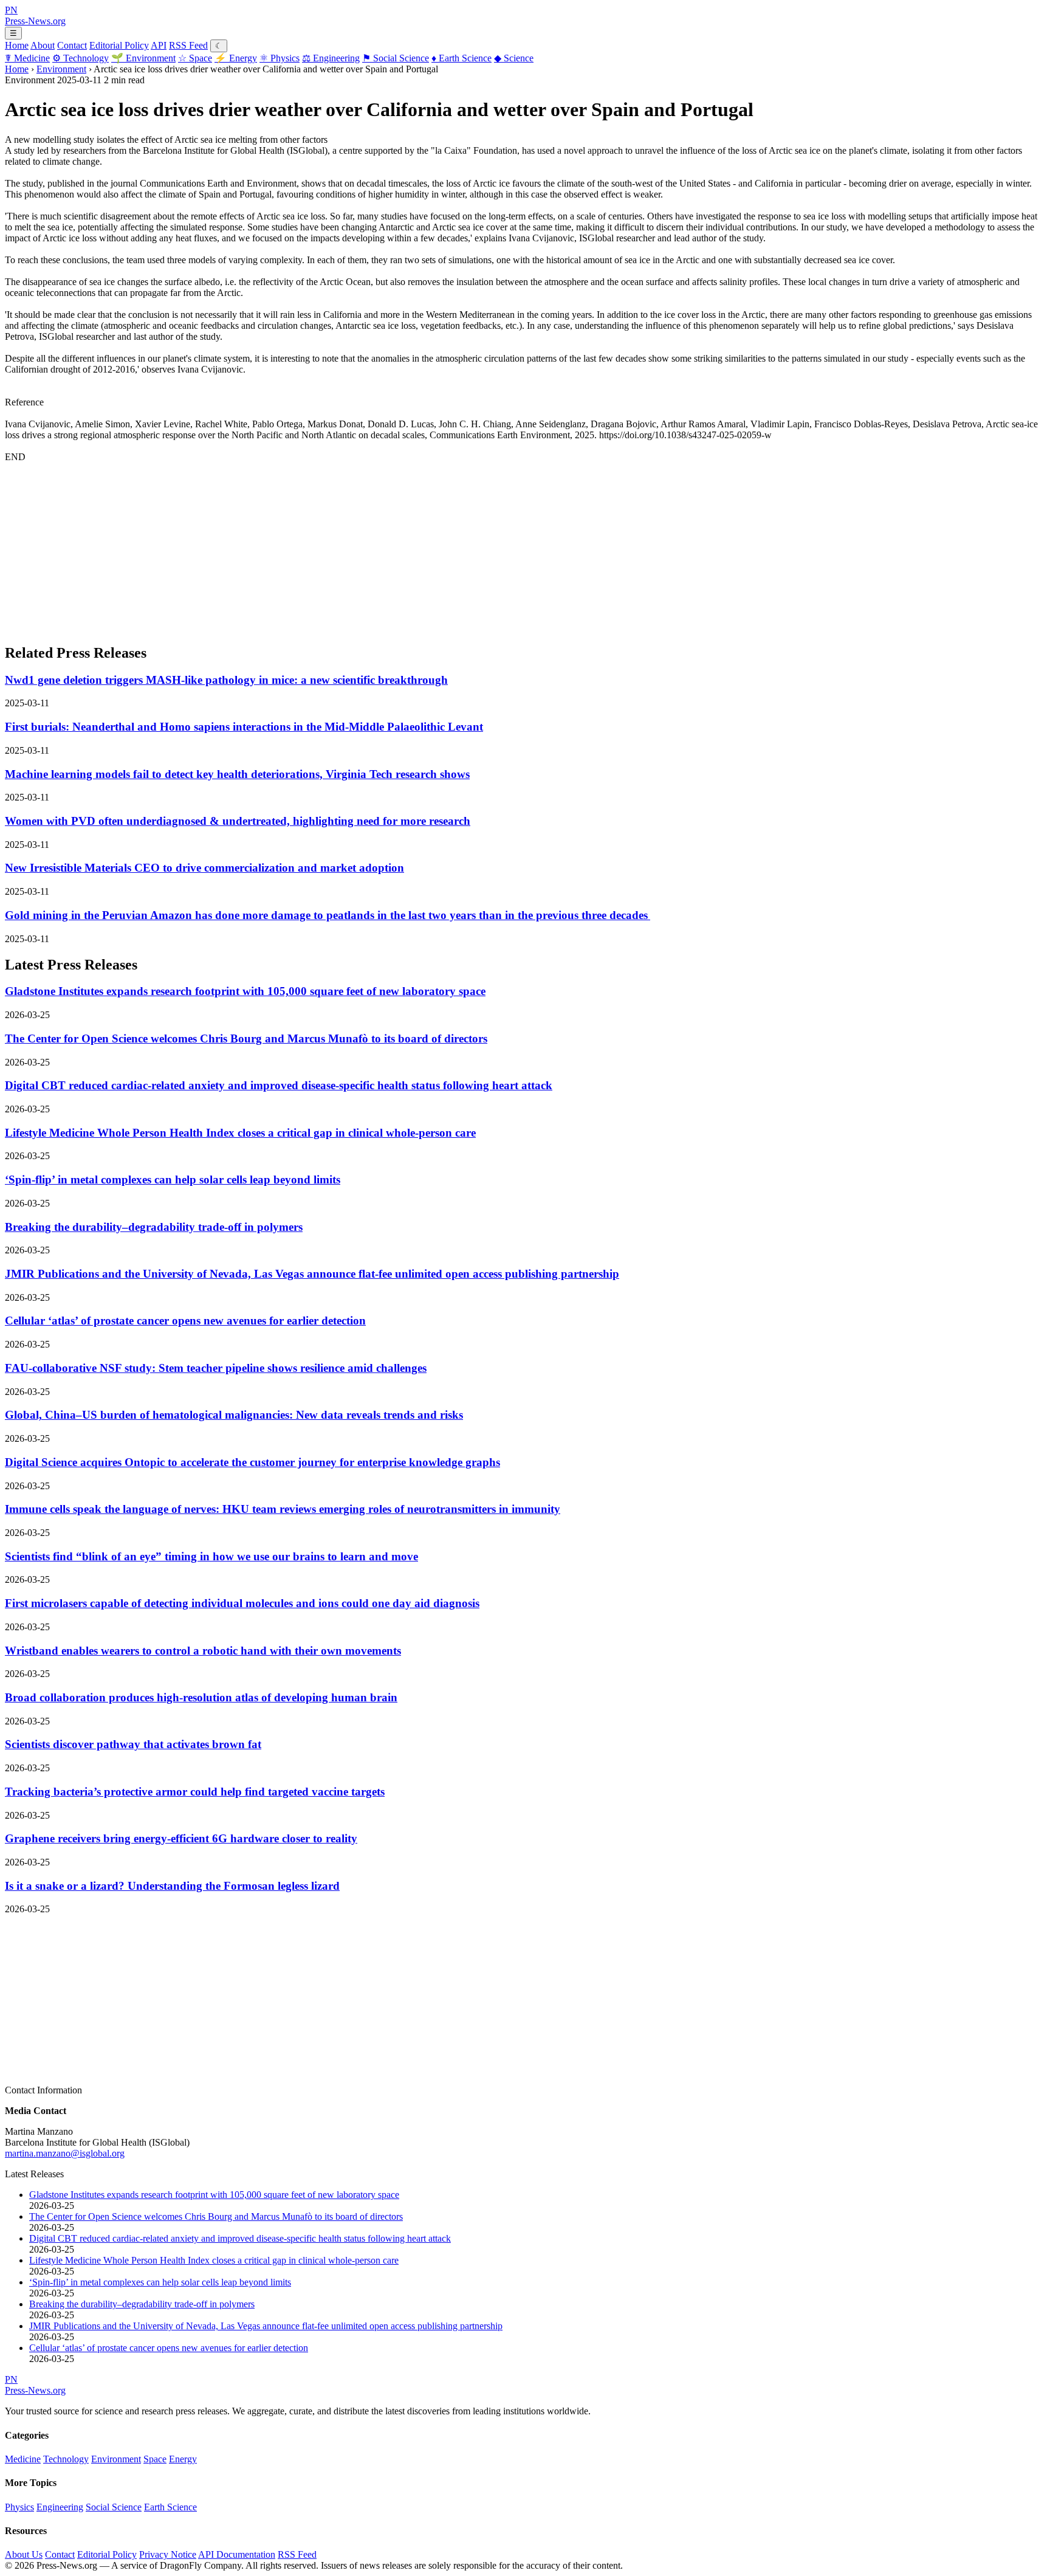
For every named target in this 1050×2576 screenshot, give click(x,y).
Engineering (331, 58)
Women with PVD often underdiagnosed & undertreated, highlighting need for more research (238, 821)
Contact (72, 45)
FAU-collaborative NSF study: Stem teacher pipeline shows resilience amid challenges (216, 1368)
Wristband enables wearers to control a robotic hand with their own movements (203, 1651)
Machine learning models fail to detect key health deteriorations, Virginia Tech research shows (237, 774)
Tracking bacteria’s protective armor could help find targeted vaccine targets (195, 1792)
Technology (81, 58)
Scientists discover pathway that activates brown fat (133, 1744)
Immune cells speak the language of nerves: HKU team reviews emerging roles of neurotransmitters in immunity (283, 1509)
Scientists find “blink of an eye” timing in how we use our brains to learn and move (211, 1556)
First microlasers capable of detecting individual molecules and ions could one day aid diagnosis (242, 1603)
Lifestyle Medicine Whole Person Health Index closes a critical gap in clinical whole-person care (240, 1133)
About (43, 45)
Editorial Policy (119, 45)
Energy (236, 58)
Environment (143, 58)
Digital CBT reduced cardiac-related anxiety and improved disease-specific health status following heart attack (279, 1085)
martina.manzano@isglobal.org (65, 2153)
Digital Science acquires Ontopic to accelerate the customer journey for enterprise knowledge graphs (252, 1462)
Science (514, 58)
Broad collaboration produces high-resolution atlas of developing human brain (201, 1697)
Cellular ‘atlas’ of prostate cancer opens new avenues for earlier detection (185, 1321)
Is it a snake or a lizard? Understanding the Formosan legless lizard (172, 1886)
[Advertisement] (369, 548)
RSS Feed (188, 45)
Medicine (27, 58)
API (159, 45)
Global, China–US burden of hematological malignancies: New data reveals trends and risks (234, 1415)
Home (17, 45)
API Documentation (237, 2554)
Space (195, 58)
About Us (24, 2554)
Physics (280, 58)
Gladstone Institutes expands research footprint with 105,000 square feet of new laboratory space (245, 991)
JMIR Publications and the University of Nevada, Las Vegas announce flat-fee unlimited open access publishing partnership (312, 1274)
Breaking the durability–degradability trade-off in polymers (154, 1227)
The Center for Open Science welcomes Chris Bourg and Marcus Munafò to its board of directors (246, 1038)
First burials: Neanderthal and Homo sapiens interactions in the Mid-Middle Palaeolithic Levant (244, 727)
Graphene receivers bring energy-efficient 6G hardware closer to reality (181, 1838)
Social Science (396, 58)
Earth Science (462, 58)
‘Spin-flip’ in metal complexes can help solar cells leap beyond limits (173, 1180)
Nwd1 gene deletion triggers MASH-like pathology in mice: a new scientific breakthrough (226, 680)
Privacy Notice (168, 2554)
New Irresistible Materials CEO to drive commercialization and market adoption (204, 868)
